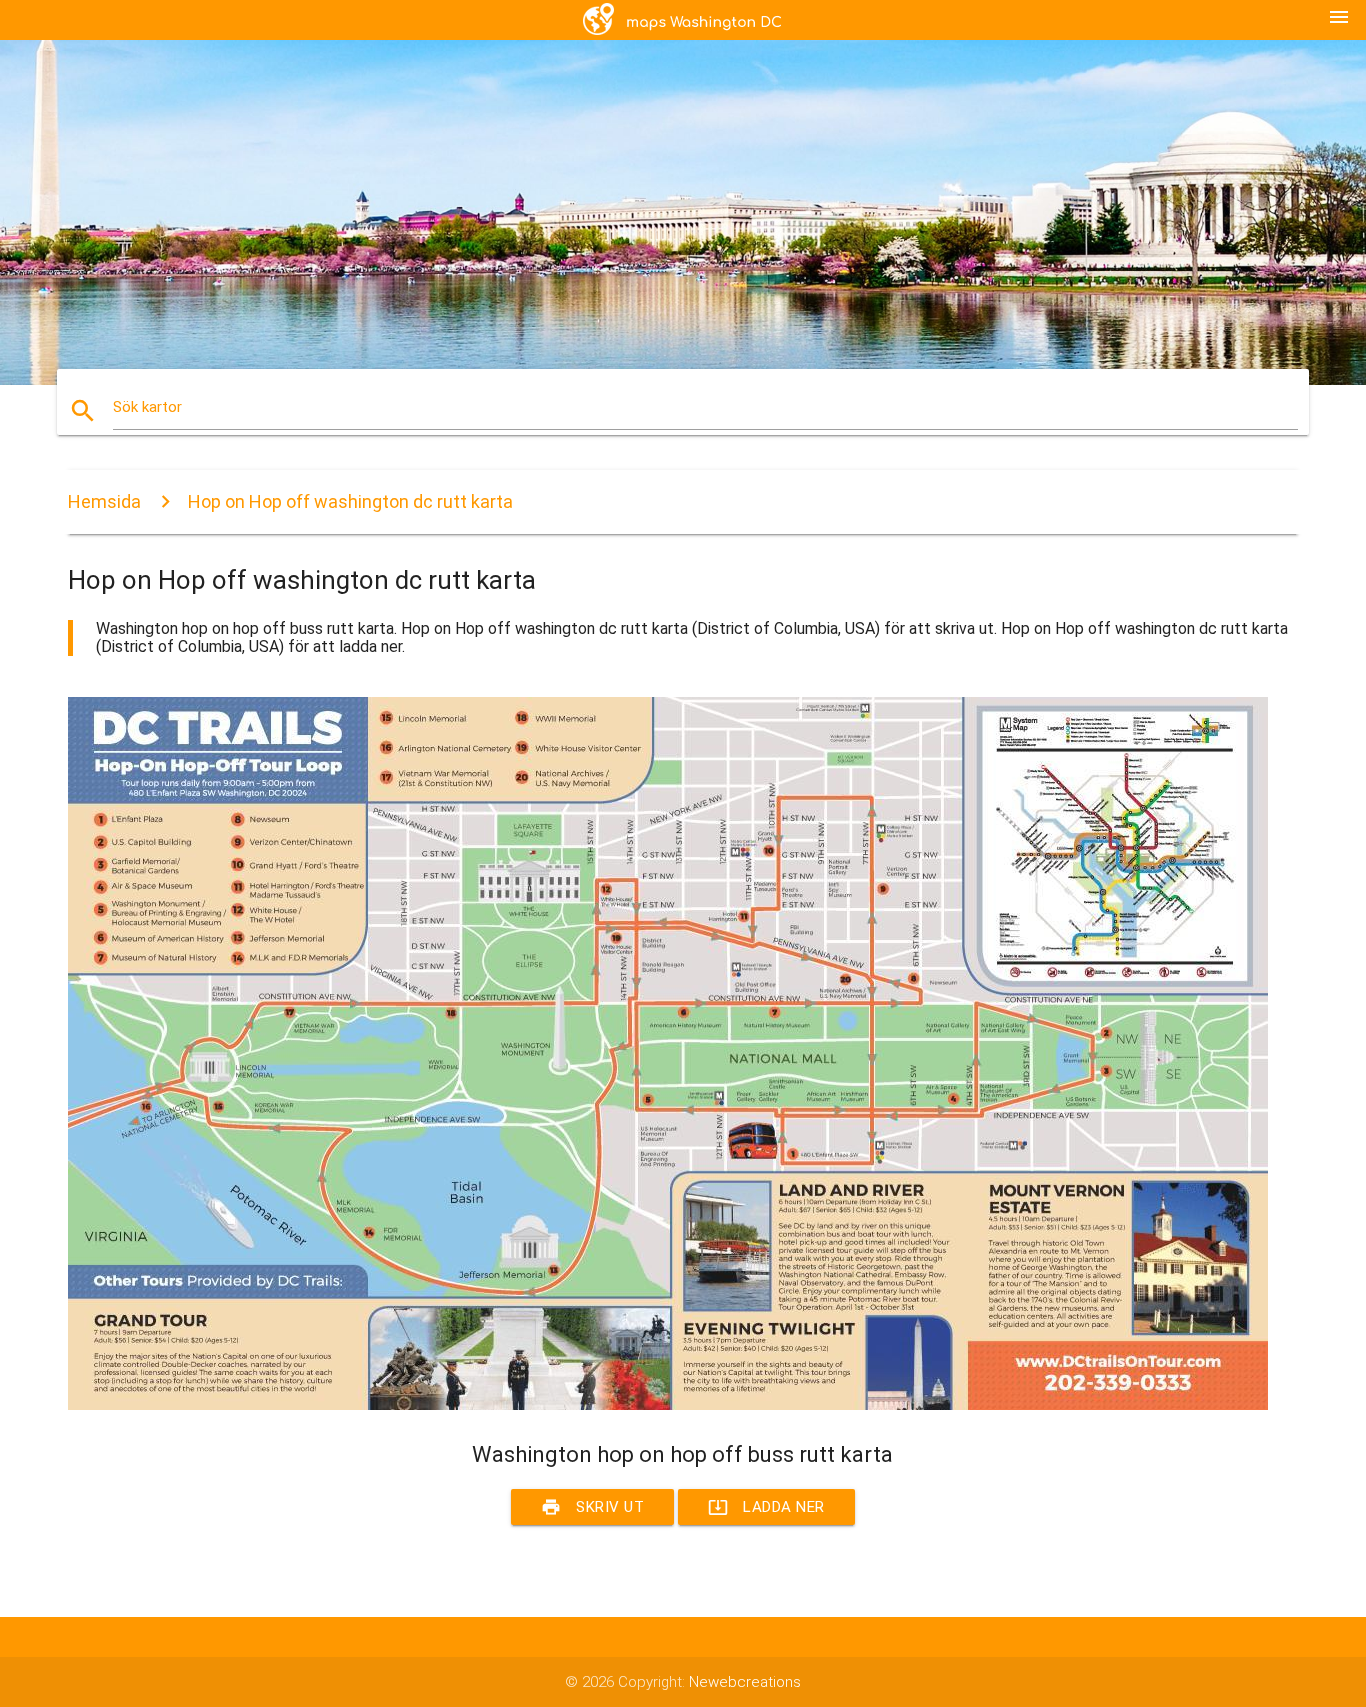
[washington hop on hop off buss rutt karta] (668, 1405)
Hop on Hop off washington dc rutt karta (350, 501)
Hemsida (104, 501)
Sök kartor (147, 407)
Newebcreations (745, 1682)
